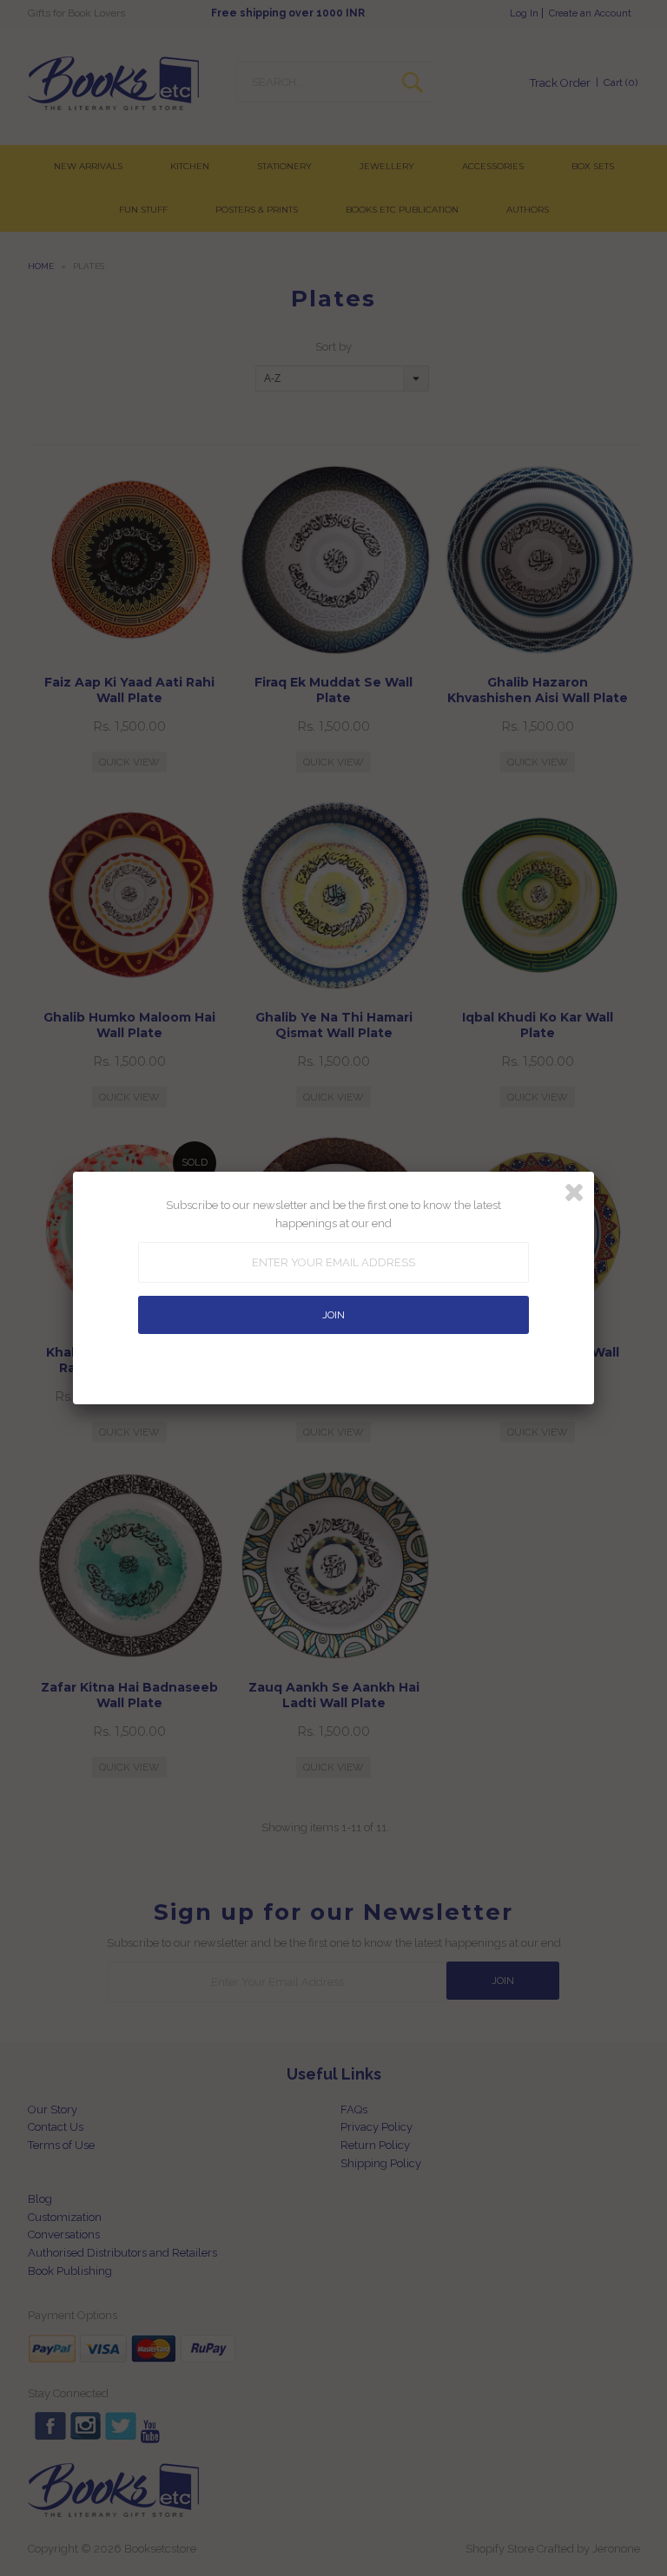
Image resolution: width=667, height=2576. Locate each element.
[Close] (574, 1193)
